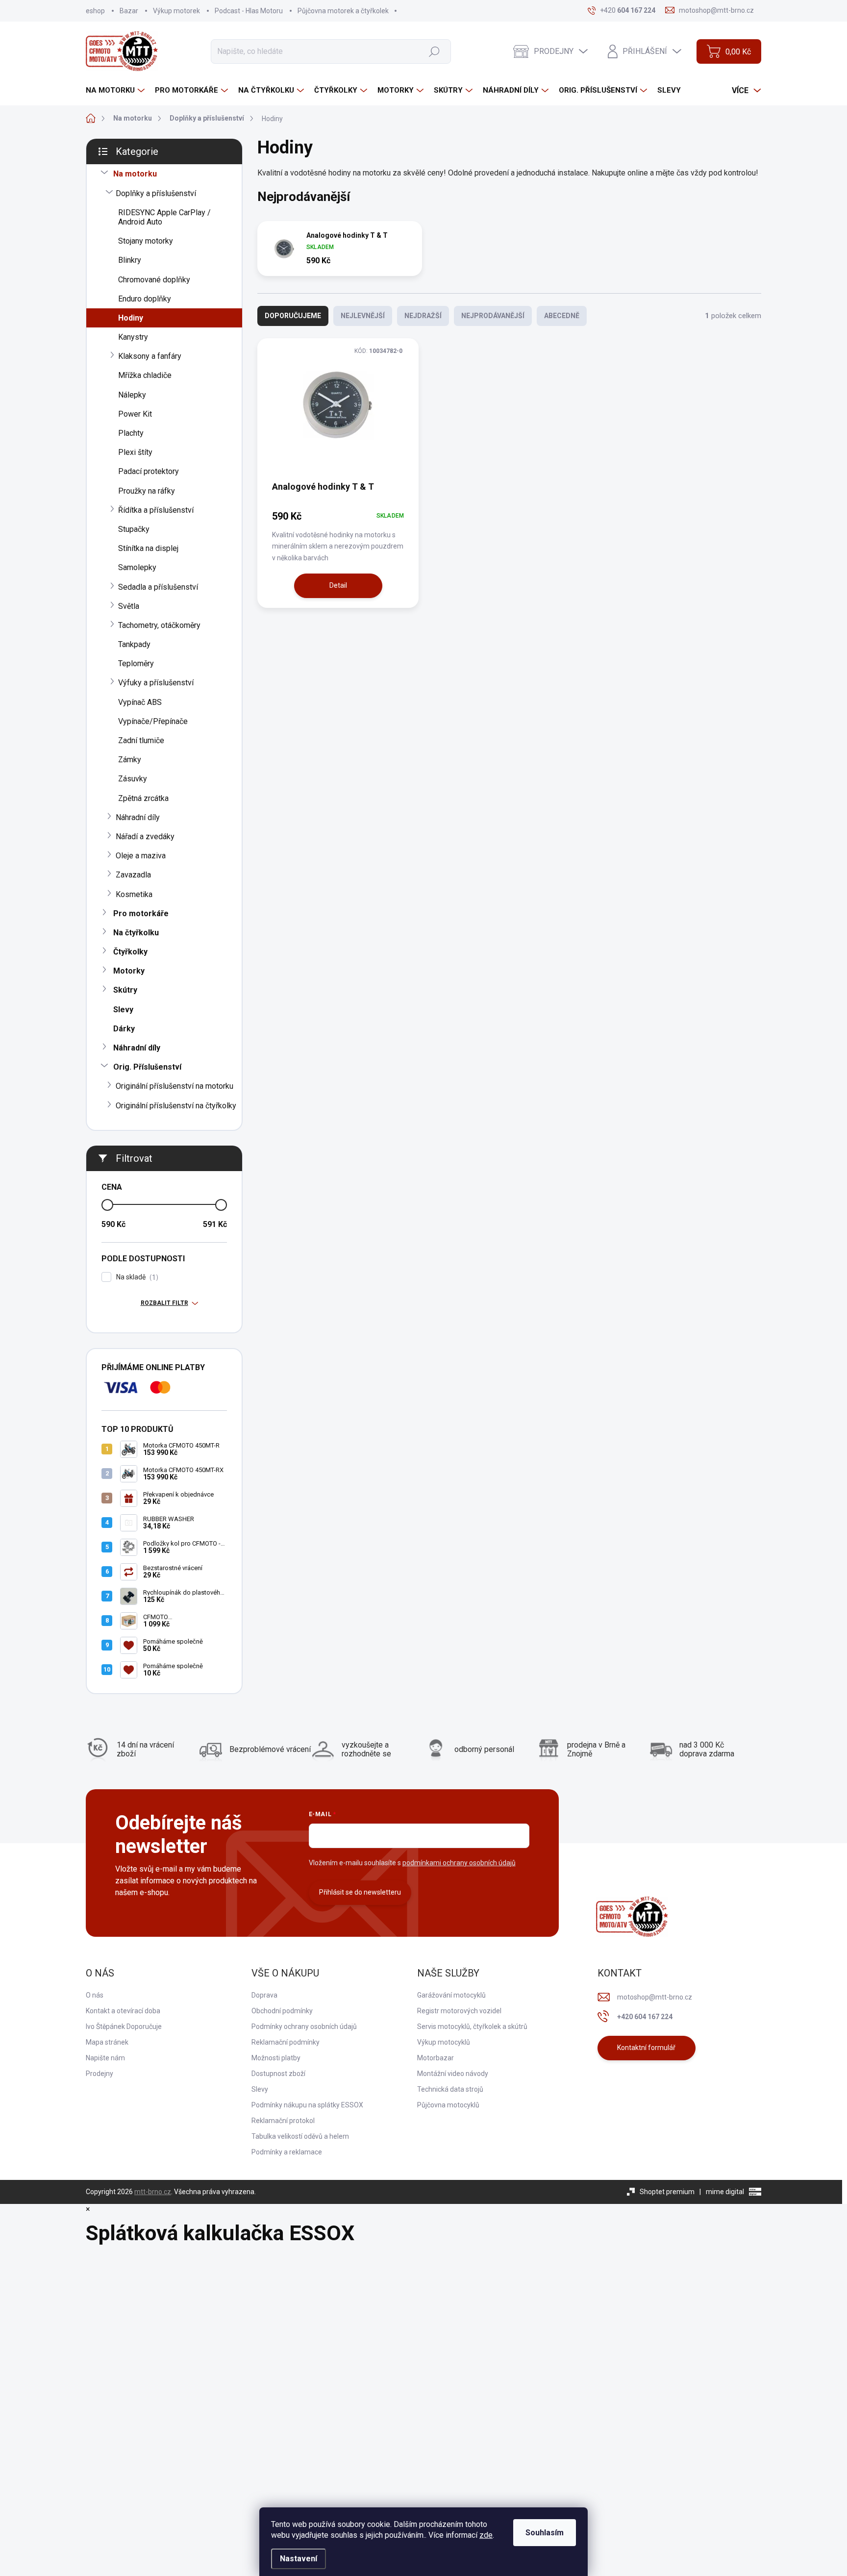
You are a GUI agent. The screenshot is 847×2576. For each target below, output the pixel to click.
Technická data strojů (450, 2089)
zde (486, 2535)
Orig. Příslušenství (147, 1067)
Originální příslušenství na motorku (174, 1086)
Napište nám (105, 2058)
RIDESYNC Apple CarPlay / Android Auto (164, 217)
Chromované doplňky (154, 280)
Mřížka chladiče (145, 375)
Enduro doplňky (145, 299)
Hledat (434, 51)
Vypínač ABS (140, 702)
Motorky (129, 971)
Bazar (129, 11)
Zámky (130, 760)
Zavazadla (133, 875)
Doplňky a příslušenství (156, 193)
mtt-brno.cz (153, 2192)
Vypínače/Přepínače (153, 721)
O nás (95, 1995)
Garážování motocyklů (451, 1995)
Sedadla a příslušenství (158, 587)
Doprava (264, 1995)
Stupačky (134, 529)
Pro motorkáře (141, 913)
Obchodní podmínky (282, 2011)
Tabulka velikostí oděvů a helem (300, 2136)
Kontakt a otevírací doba (123, 2011)
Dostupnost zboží (278, 2074)
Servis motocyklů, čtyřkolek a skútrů (472, 2026)
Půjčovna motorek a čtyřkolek (343, 11)
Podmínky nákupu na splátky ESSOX (307, 2105)
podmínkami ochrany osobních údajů (459, 1863)
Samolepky (137, 567)
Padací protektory (149, 471)
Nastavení (299, 2559)
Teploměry (136, 663)
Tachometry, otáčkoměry (159, 625)
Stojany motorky (146, 241)
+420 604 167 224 (645, 2017)
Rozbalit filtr (164, 1303)
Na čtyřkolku (136, 933)
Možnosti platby (276, 2058)
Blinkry (130, 260)
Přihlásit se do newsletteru (360, 1892)
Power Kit (135, 414)
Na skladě (136, 1277)
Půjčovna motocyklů (448, 2105)
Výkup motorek (176, 11)
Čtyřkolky (130, 952)
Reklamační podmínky (286, 2042)
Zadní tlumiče (141, 740)
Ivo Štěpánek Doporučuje (124, 2026)
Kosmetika (134, 894)
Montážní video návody (453, 2074)
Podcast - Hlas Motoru (249, 11)
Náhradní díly (138, 817)
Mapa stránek (107, 2042)
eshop (95, 11)
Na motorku (135, 174)
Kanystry (133, 337)
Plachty (131, 433)
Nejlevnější (363, 316)
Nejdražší (423, 316)
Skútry (125, 990)
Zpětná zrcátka (143, 798)
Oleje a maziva (141, 856)
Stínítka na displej (148, 548)
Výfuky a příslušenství (156, 683)
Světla (129, 606)
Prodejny (100, 2074)
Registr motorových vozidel (459, 2011)
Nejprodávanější (493, 316)
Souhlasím (545, 2533)
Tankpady (134, 644)
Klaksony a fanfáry (150, 356)
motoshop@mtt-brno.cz (655, 1997)
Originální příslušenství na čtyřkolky (176, 1106)
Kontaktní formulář (646, 2048)
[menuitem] (116, 90)
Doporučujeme (293, 316)
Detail (338, 585)
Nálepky (132, 395)
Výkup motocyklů (444, 2042)
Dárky (124, 1029)
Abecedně (562, 316)
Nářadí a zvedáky (145, 837)
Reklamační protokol (283, 2121)
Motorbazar (436, 2058)
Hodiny (131, 318)
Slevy (123, 1010)
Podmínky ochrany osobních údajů (304, 2026)
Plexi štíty (135, 452)
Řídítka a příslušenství (156, 510)
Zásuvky (133, 779)
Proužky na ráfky (147, 491)
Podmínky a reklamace (287, 2152)
